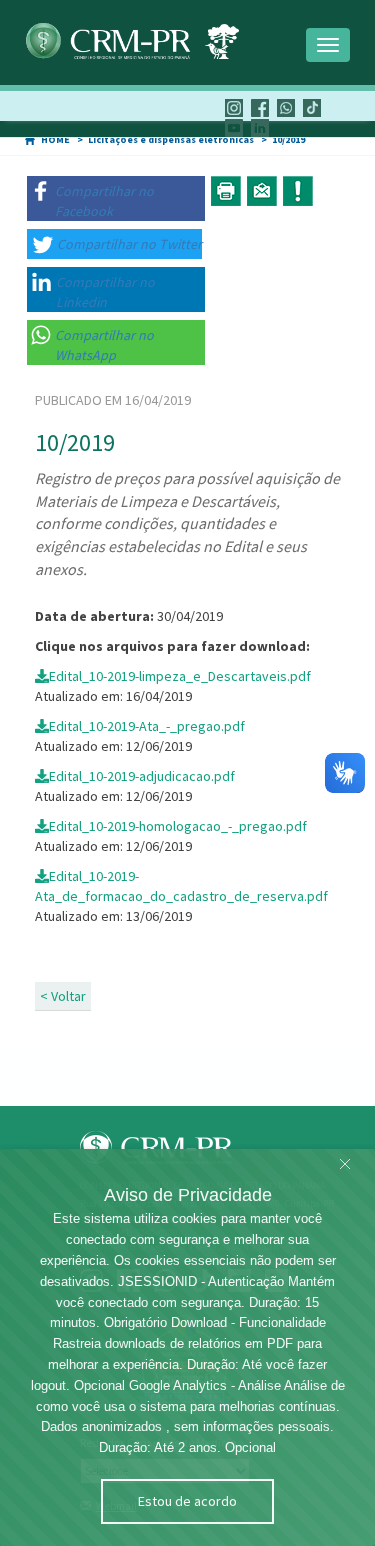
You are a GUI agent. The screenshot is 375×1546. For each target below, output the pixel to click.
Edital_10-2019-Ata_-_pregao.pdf (147, 726)
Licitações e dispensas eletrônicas (171, 139)
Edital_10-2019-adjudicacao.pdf (142, 776)
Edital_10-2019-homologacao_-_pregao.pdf (178, 826)
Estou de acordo (187, 1501)
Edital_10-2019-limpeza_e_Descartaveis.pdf (180, 676)
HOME (55, 139)
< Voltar (63, 996)
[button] (116, 198)
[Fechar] (345, 1165)
